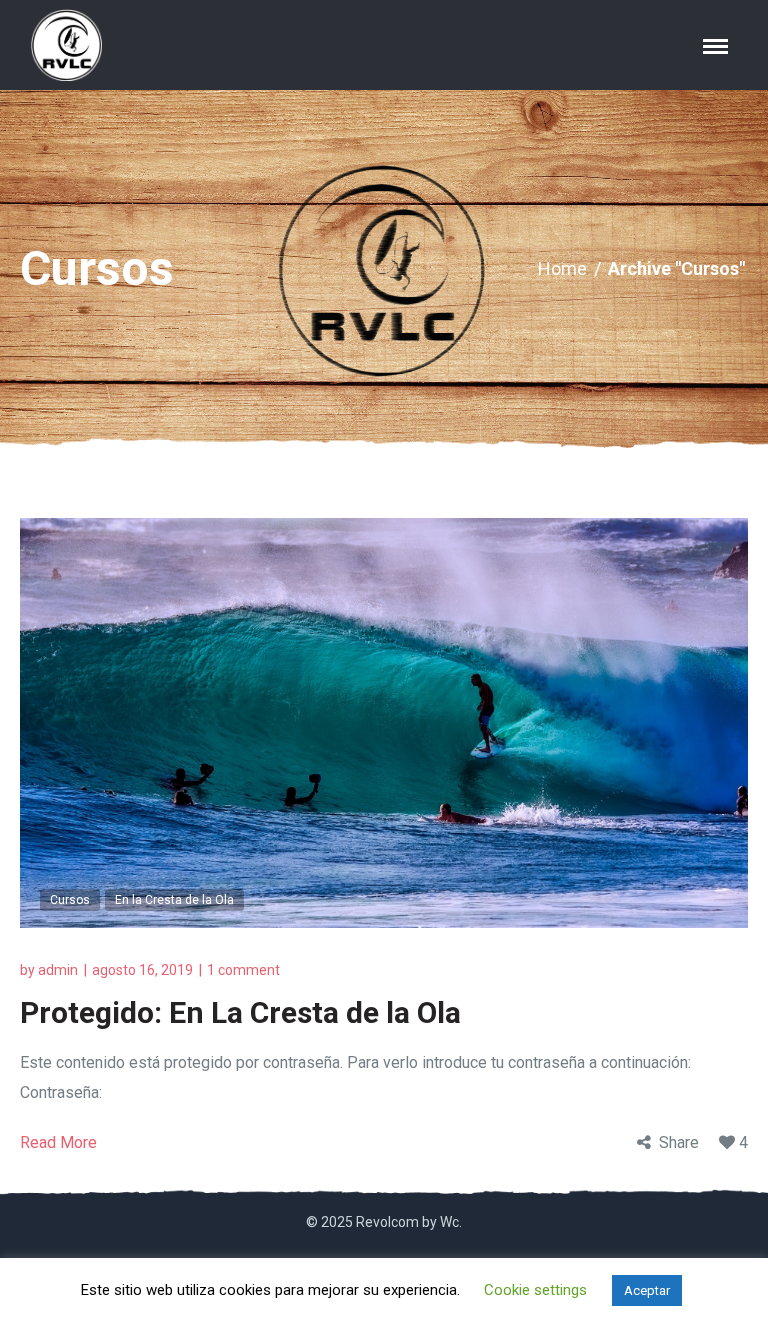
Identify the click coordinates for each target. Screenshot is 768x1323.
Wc (449, 1222)
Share (679, 1142)
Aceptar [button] (647, 1290)
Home (562, 268)
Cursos (70, 900)
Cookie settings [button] (535, 1290)
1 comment (243, 970)
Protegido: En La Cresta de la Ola (240, 1012)
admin (58, 970)
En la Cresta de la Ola (174, 900)
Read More (58, 1142)
